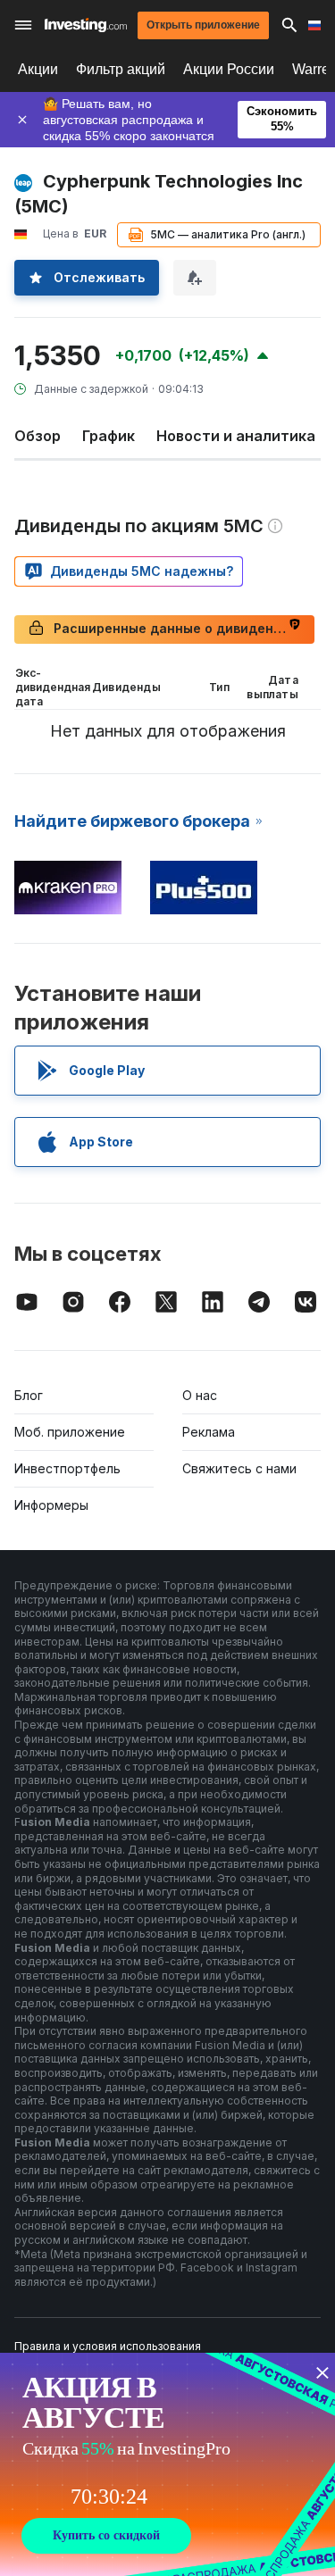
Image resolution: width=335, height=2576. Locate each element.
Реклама (209, 1432)
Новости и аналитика (236, 436)
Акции (38, 69)
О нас (200, 1395)
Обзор (38, 436)
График (109, 436)
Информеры (51, 1505)
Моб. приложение (70, 1432)
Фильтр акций (121, 69)
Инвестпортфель (67, 1468)
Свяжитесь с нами (239, 1468)
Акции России (229, 69)
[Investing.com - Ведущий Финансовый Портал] (86, 25)
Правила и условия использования (108, 2346)
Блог (29, 1395)
